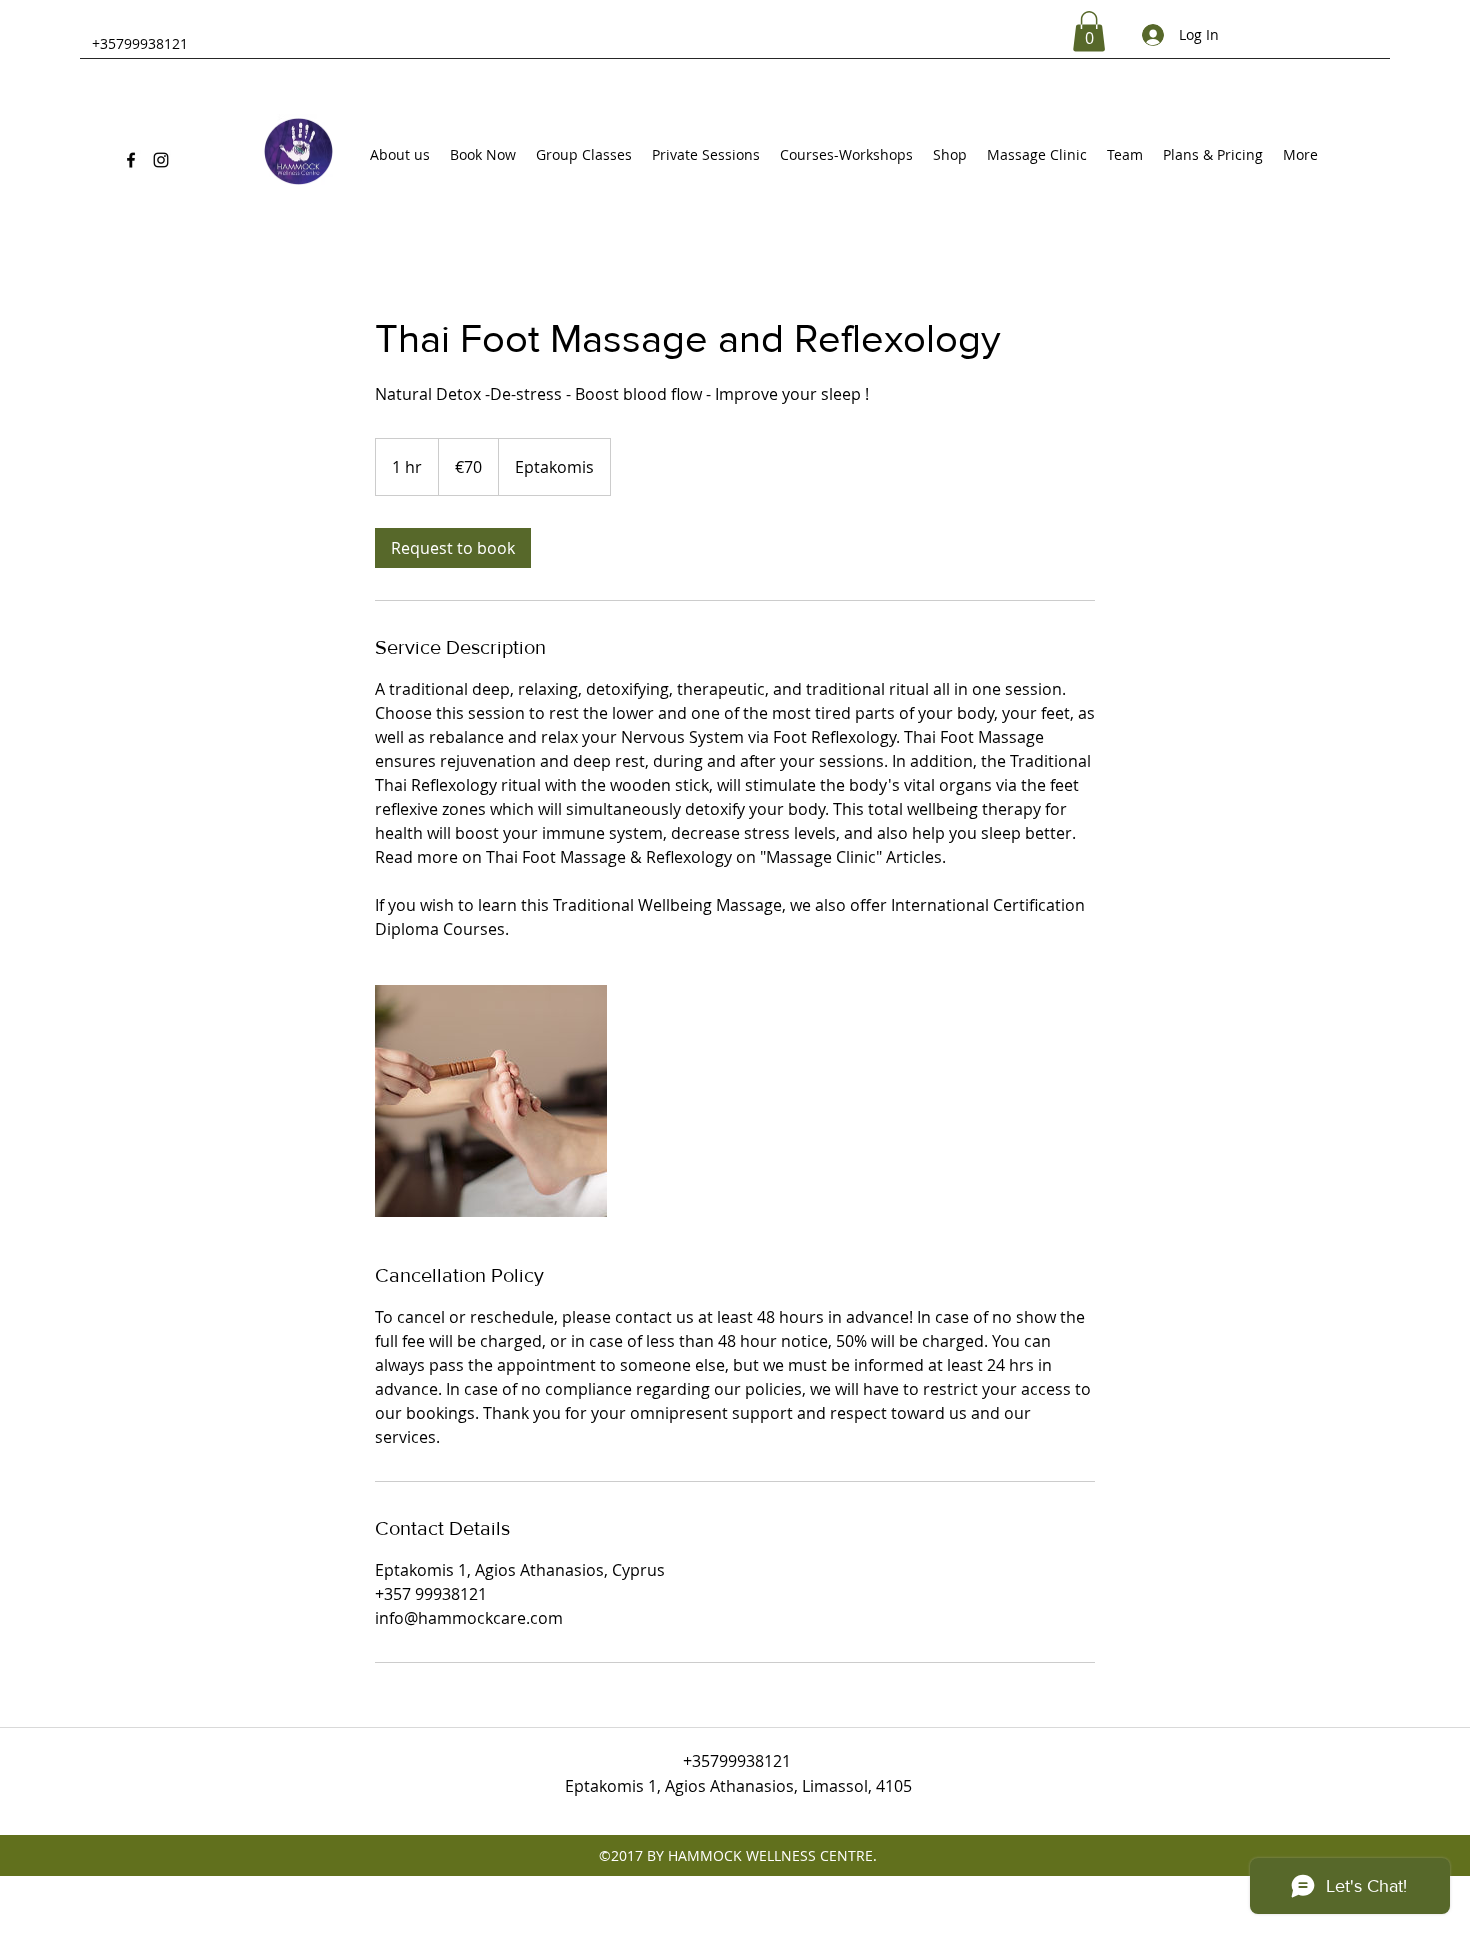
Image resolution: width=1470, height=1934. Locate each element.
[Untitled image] (491, 1101)
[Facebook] (131, 160)
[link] (453, 548)
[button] (1089, 31)
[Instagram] (161, 160)
